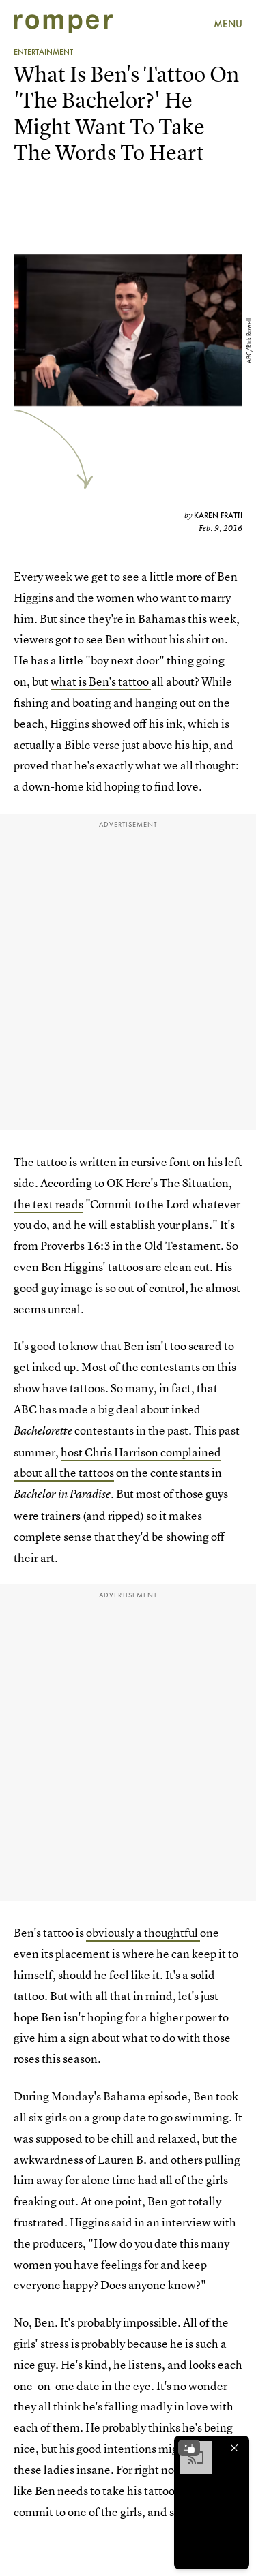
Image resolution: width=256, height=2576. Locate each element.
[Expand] (189, 2448)
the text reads (48, 1204)
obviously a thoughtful (143, 1932)
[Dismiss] (234, 2448)
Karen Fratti (218, 515)
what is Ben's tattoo (101, 681)
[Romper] (63, 24)
